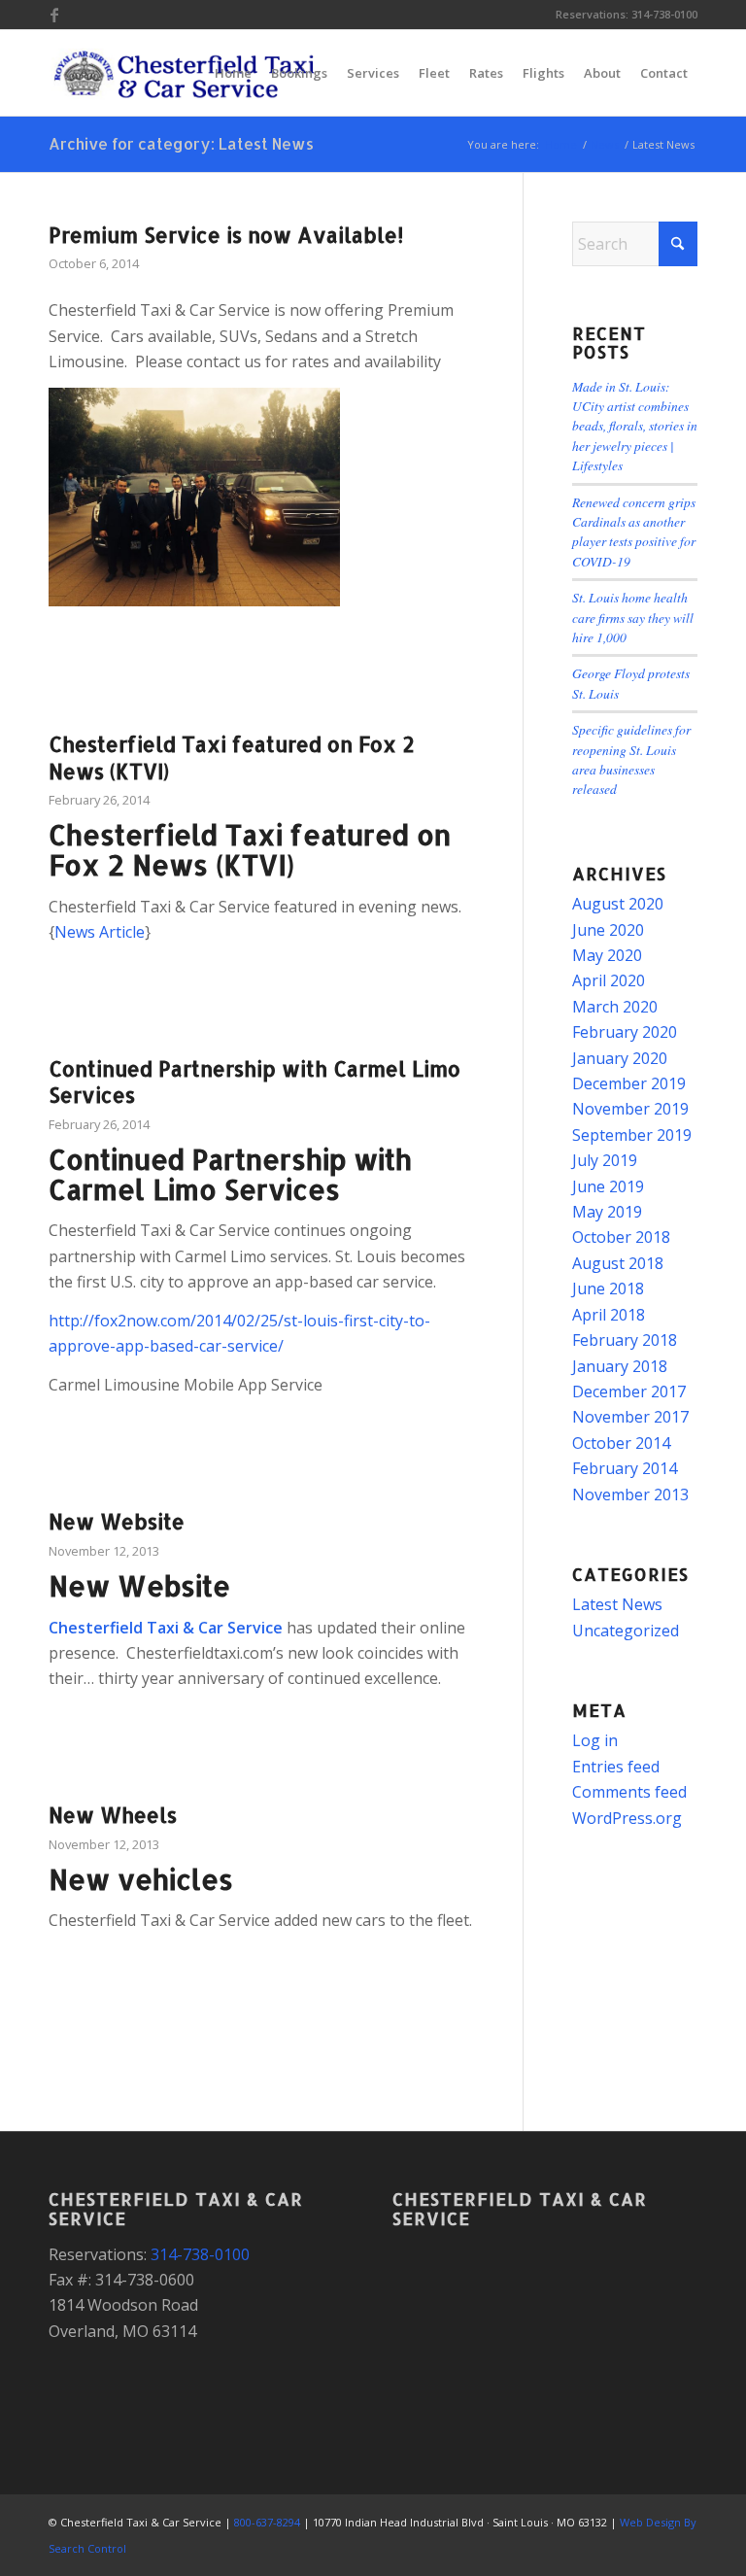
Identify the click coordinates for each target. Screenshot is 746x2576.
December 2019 (629, 1083)
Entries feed (616, 1767)
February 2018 (625, 1340)
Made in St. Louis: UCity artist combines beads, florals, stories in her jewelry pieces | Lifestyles (635, 426)
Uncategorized (626, 1631)
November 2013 (630, 1494)
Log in (595, 1740)
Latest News (617, 1604)
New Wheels (113, 1815)
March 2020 (615, 1007)
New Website (117, 1521)
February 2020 (625, 1032)
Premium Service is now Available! (226, 235)
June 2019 (608, 1186)
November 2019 (630, 1109)
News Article (100, 932)
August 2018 (618, 1263)
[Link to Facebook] (54, 15)
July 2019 (605, 1160)
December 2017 (629, 1391)
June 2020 (608, 930)
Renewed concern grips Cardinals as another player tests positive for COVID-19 (634, 532)
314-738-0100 (664, 14)
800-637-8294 (267, 2522)
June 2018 (608, 1288)
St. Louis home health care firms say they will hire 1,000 (633, 617)
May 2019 (607, 1212)
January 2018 (620, 1366)
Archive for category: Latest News (181, 143)
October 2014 (621, 1443)
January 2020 (620, 1058)
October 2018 (621, 1237)
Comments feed (629, 1792)
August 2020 (618, 904)
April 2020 (609, 980)
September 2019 (632, 1135)
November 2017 (630, 1417)
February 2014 (625, 1468)
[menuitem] (233, 73)
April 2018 (609, 1315)
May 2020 (607, 955)
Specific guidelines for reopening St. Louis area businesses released (631, 759)
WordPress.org (627, 1818)
